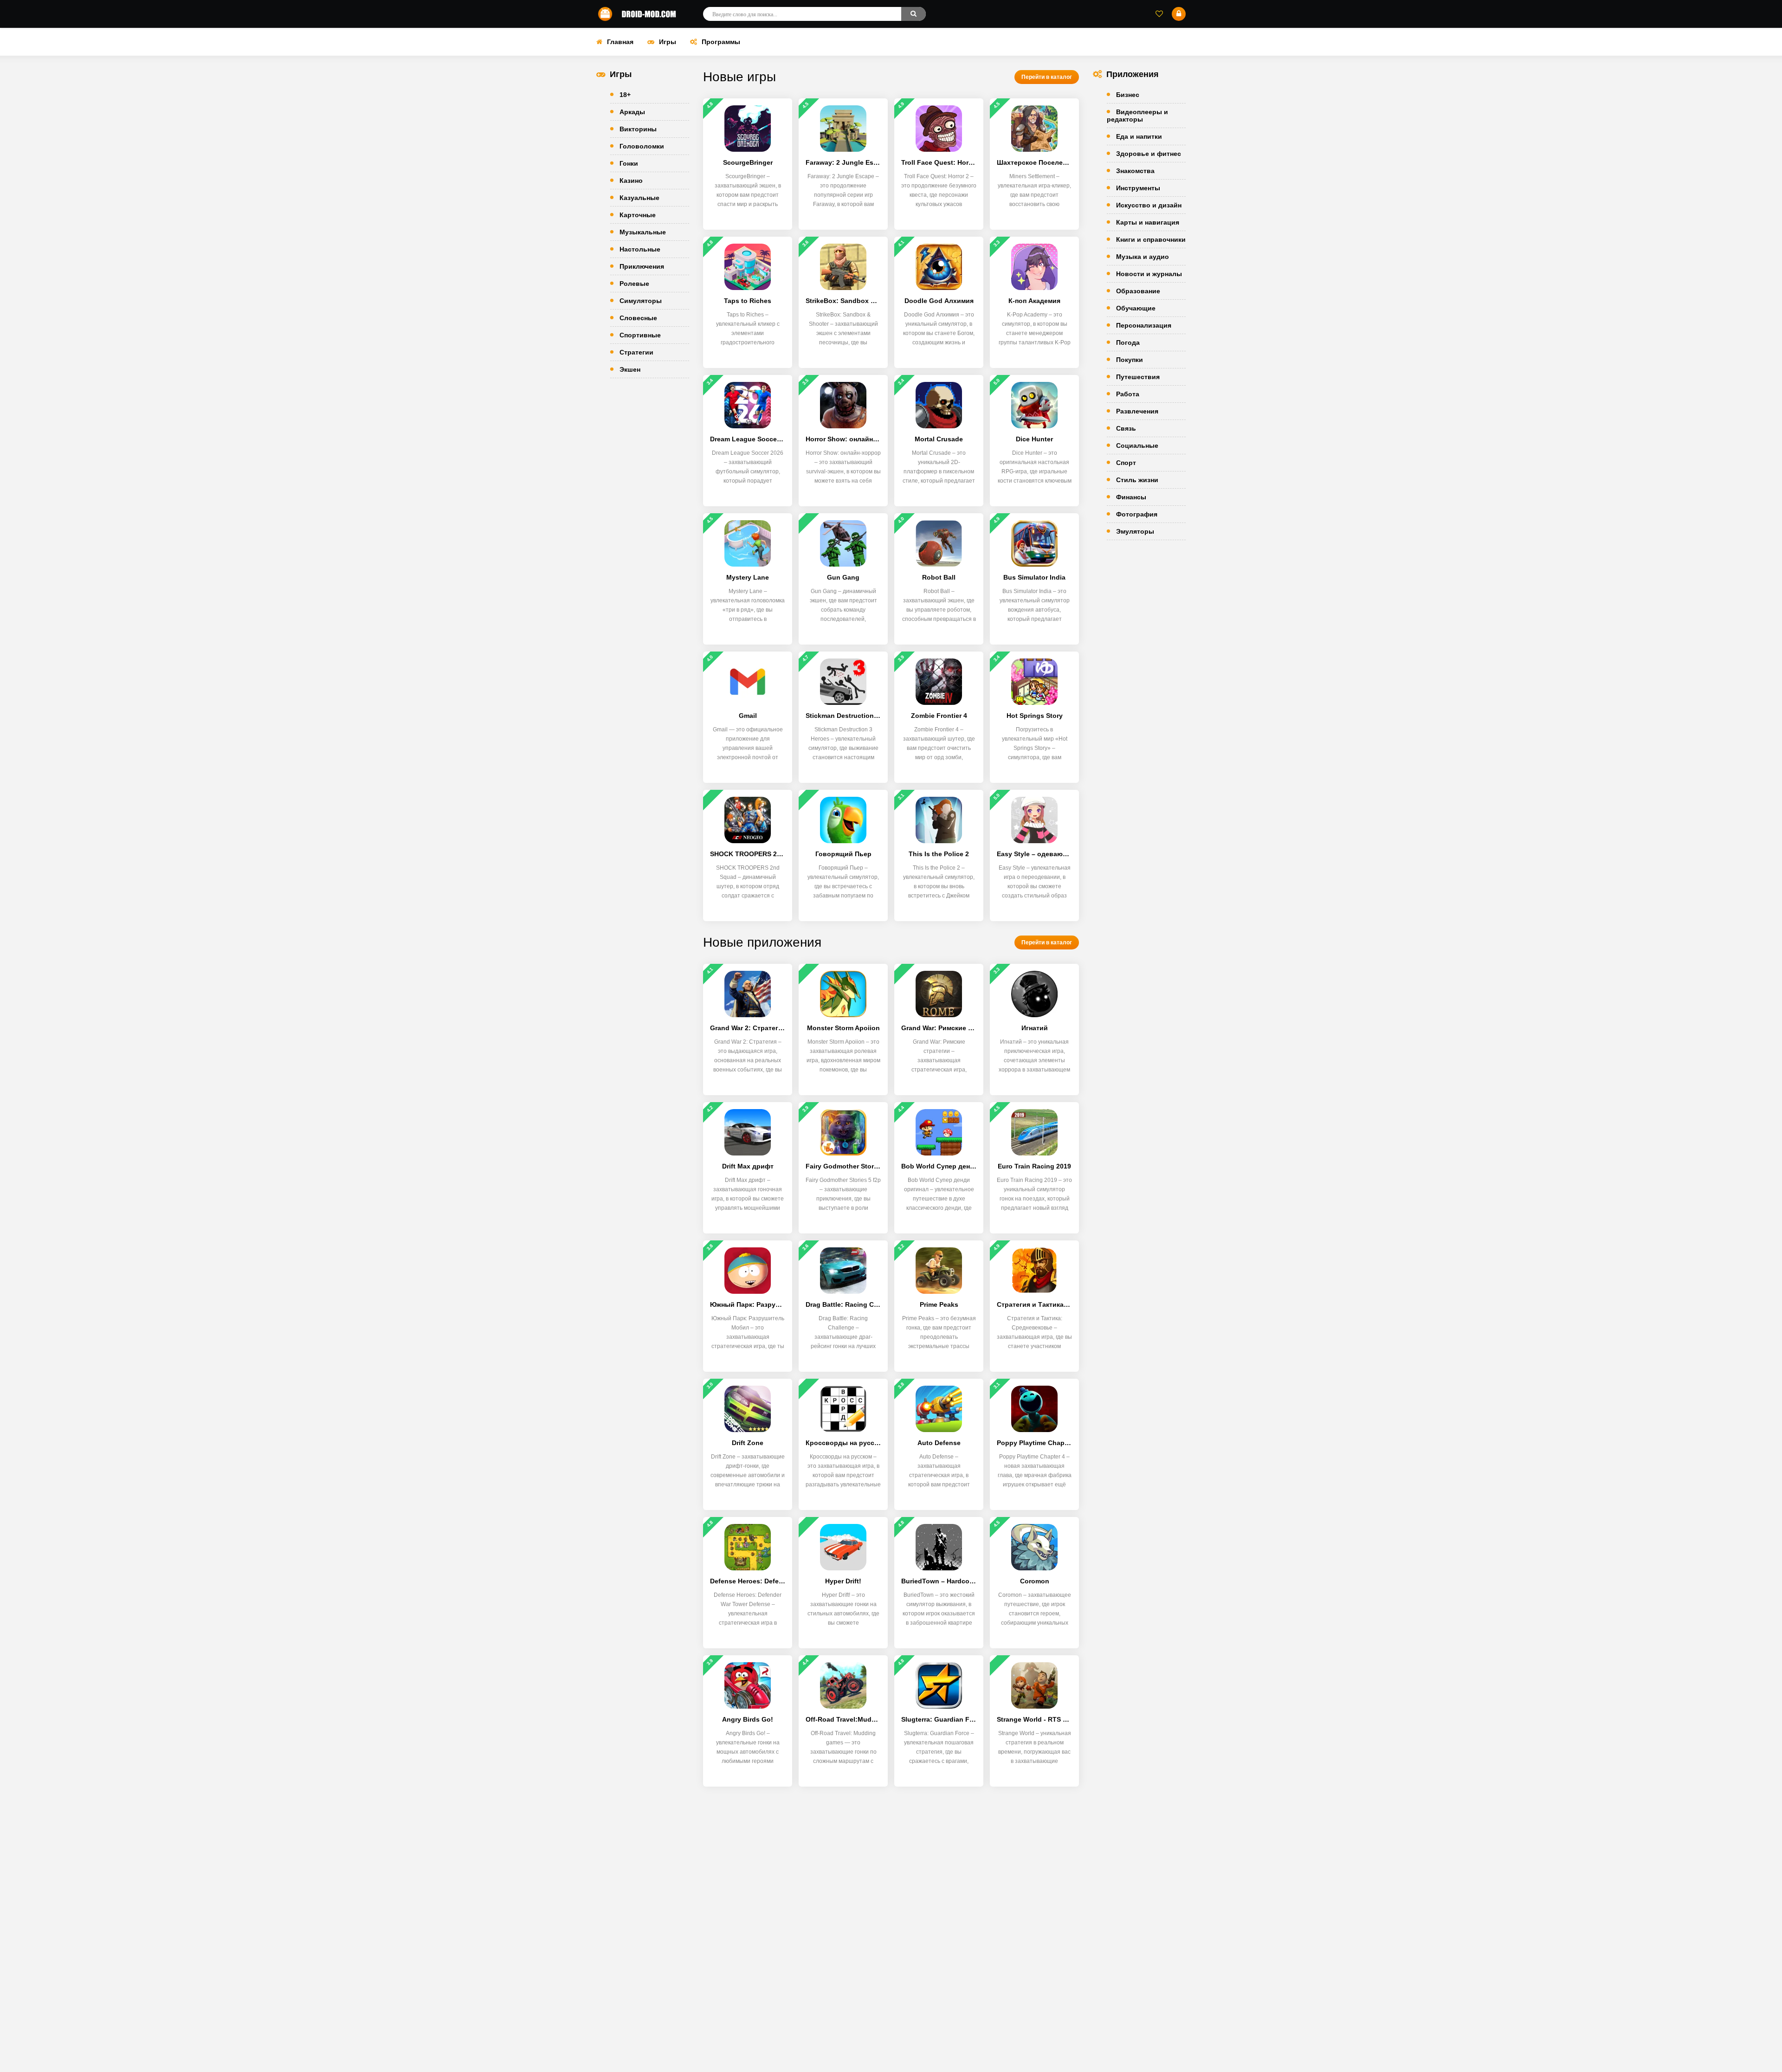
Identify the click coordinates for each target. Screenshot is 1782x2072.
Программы (721, 42)
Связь (1126, 428)
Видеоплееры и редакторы (1137, 116)
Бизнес (1128, 95)
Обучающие (1136, 308)
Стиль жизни (1137, 480)
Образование (1138, 291)
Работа (1128, 394)
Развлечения (1137, 411)
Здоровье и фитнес (1149, 154)
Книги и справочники (1151, 239)
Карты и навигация (1148, 222)
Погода (1128, 342)
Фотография (1137, 514)
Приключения (642, 266)
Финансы (1131, 497)
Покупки (1130, 360)
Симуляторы (641, 301)
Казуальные (639, 198)
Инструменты (1138, 188)
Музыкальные (643, 232)
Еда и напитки (1139, 136)
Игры (668, 42)
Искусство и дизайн (1149, 205)
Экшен (630, 369)
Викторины (638, 129)
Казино (631, 181)
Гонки (629, 163)
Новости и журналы (1149, 274)
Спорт (1126, 463)
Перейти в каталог (1047, 77)
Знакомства (1135, 171)
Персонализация (1144, 325)
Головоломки (642, 146)
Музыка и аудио (1143, 257)
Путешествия (1138, 377)
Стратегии (636, 352)
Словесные (638, 318)
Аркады (632, 112)
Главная (620, 42)
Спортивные (640, 335)
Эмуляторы (1135, 531)
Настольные (640, 249)
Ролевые (634, 284)
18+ (625, 95)
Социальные (1137, 445)
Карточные (638, 215)
